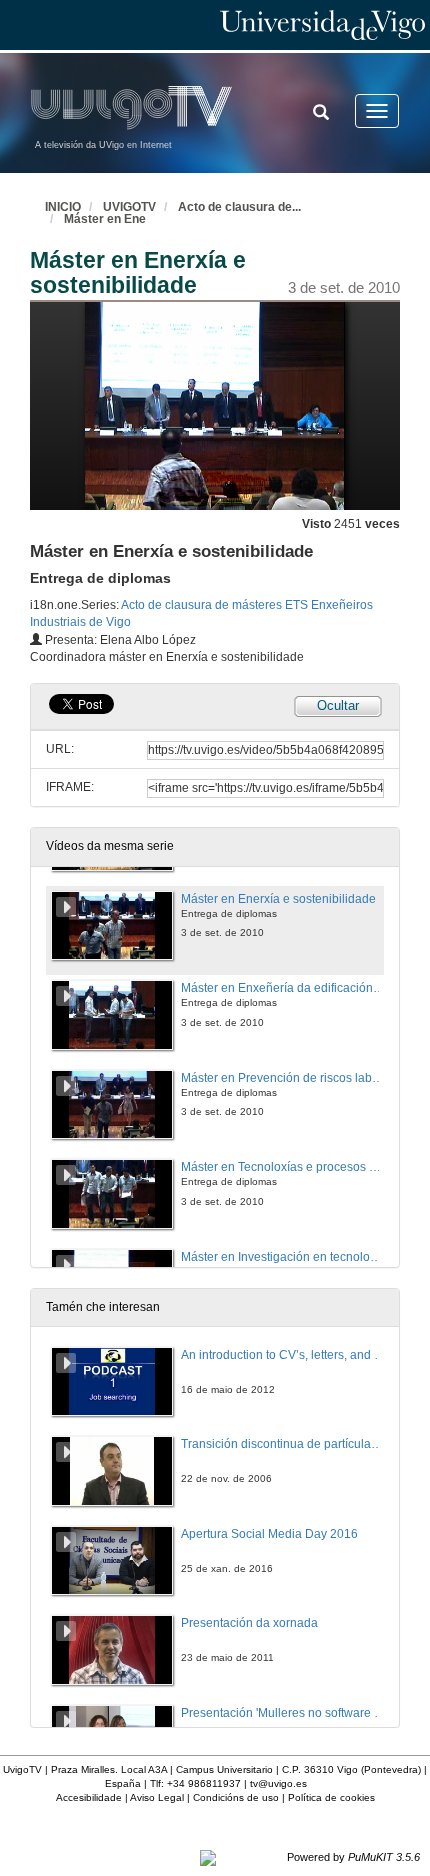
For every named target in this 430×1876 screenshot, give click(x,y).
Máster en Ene (105, 219)
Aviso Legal (157, 1797)
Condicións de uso (236, 1797)
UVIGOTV (129, 207)
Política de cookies (331, 1797)
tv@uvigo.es (278, 1783)
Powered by (353, 1857)
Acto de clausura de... (239, 207)
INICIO (63, 207)
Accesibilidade (89, 1797)
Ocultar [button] (338, 705)
